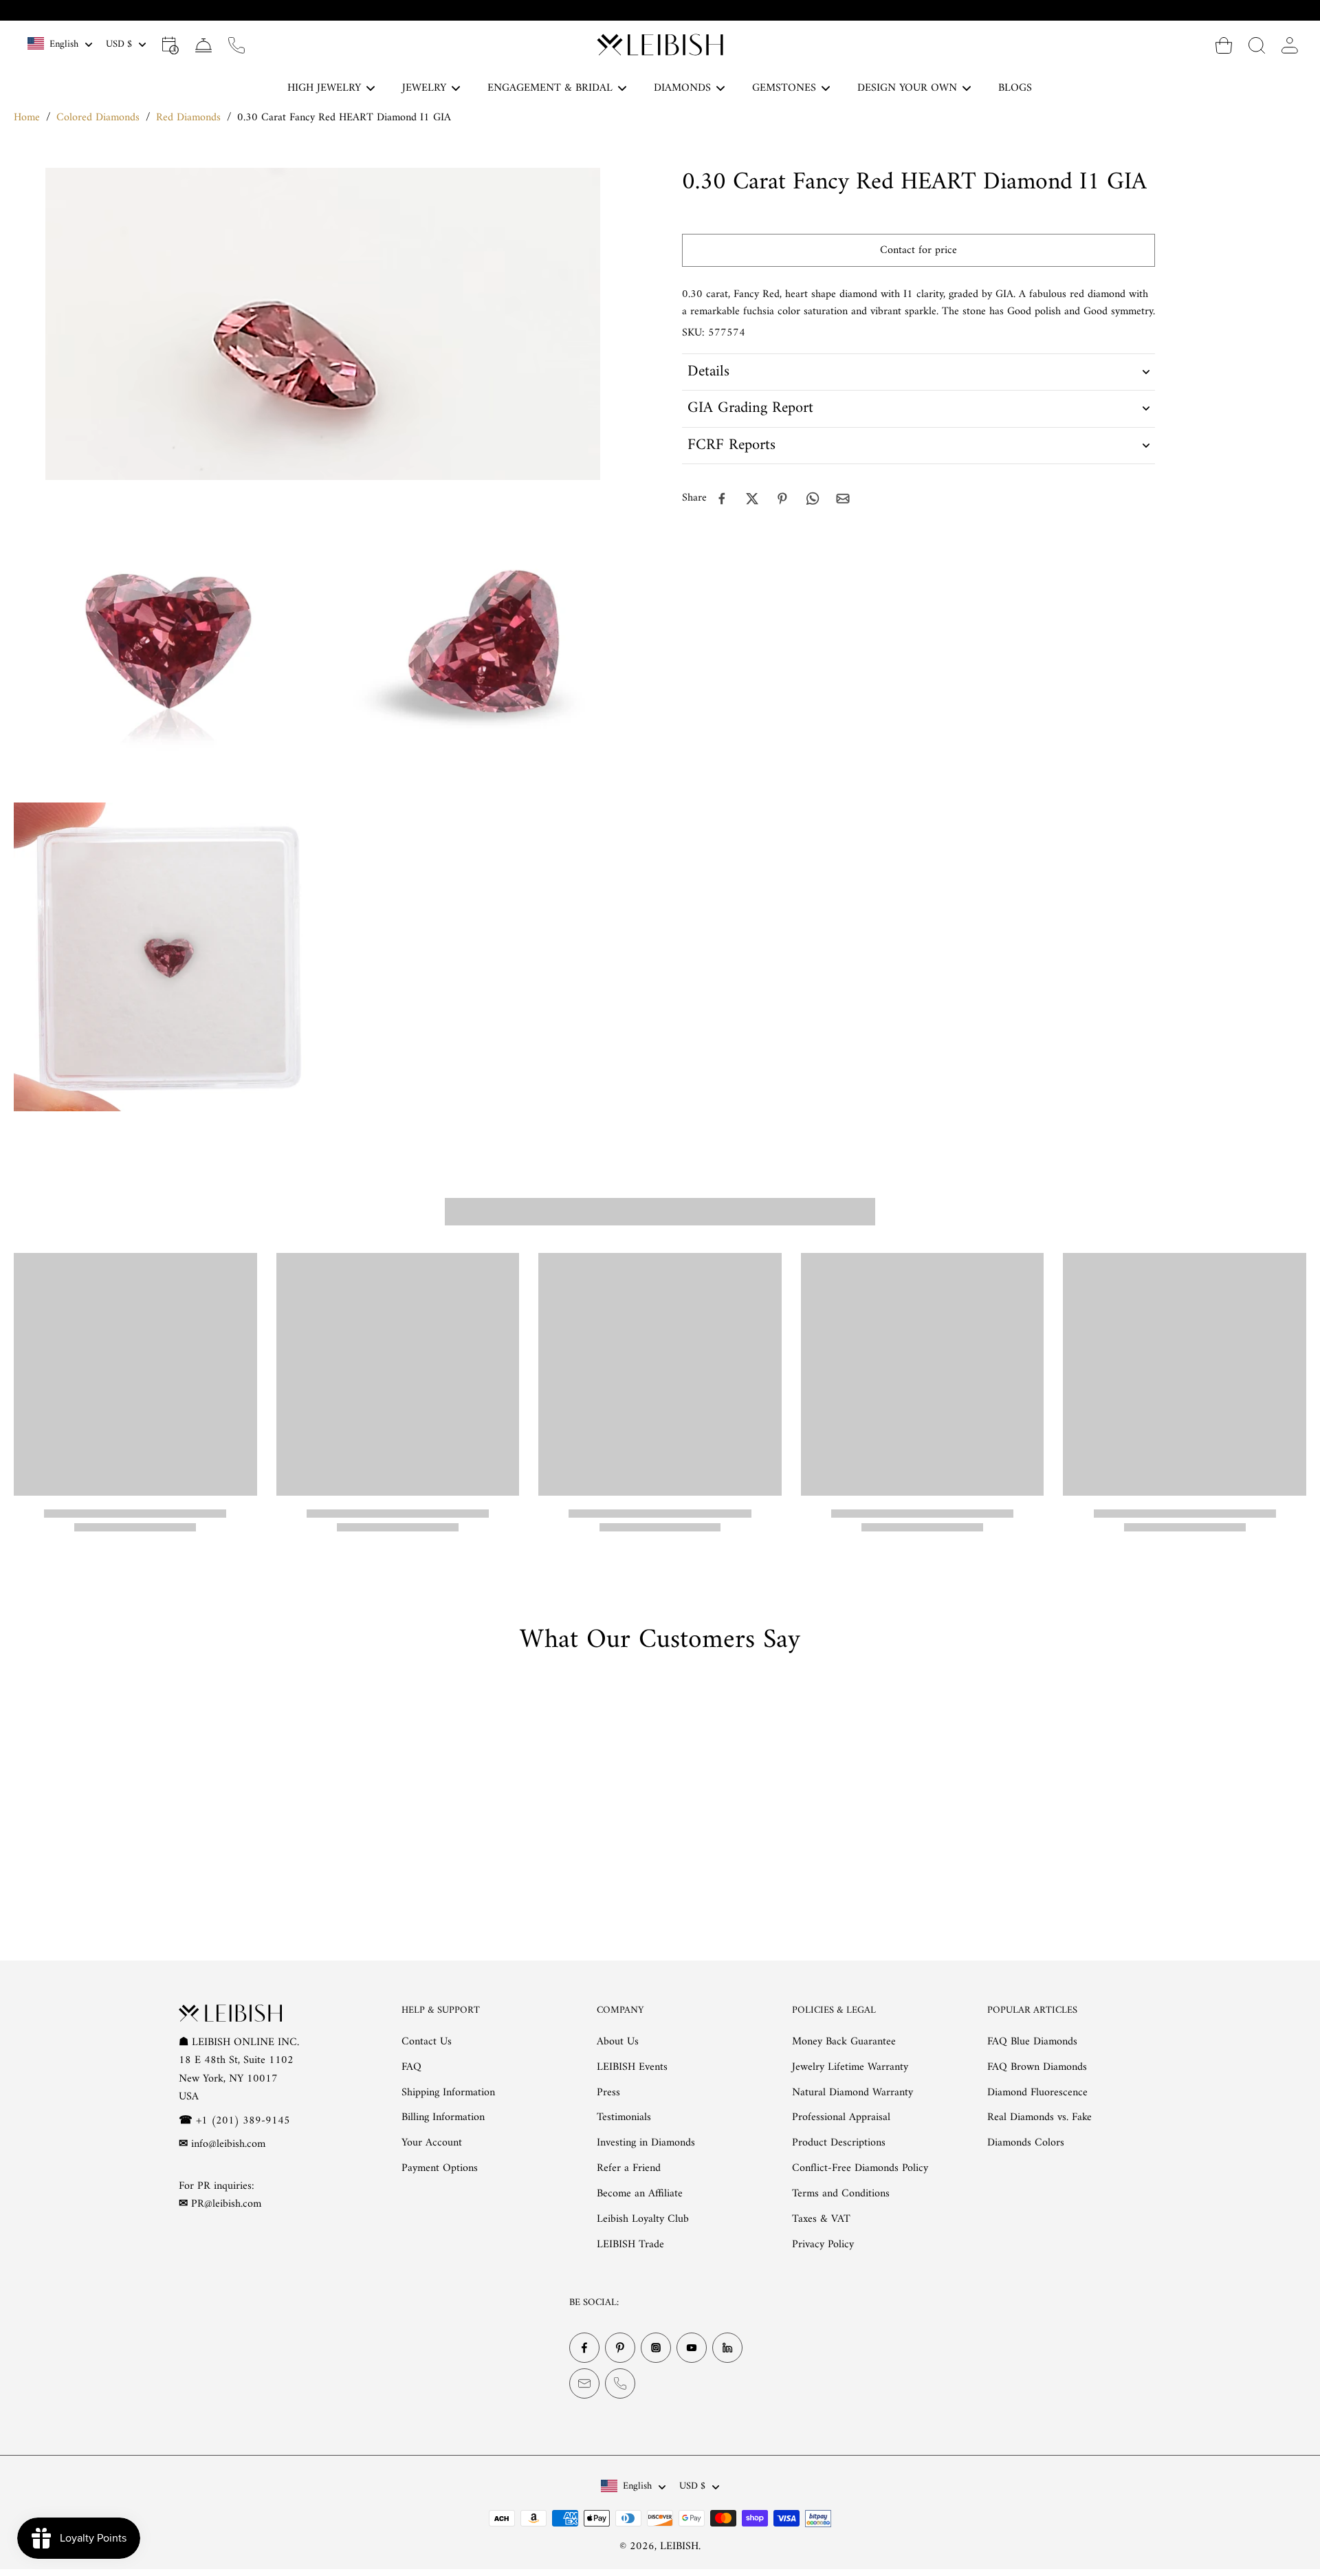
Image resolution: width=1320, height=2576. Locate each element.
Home (27, 118)
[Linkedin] (727, 2348)
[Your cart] (1224, 45)
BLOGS (1015, 88)
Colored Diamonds (98, 118)
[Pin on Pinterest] (782, 499)
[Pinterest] (620, 2348)
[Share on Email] (843, 499)
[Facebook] (584, 2348)
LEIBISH (679, 2546)
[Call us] (236, 45)
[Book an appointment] (170, 45)
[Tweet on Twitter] (752, 499)
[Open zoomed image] (168, 641)
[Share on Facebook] (722, 499)
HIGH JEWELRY (324, 88)
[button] (918, 250)
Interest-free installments (669, 10)
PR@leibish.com (226, 2204)
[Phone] (620, 2383)
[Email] (584, 2383)
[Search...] (1257, 45)
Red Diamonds (188, 118)
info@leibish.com (228, 2144)
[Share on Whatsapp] (813, 499)
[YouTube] (692, 2348)
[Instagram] (656, 2348)
